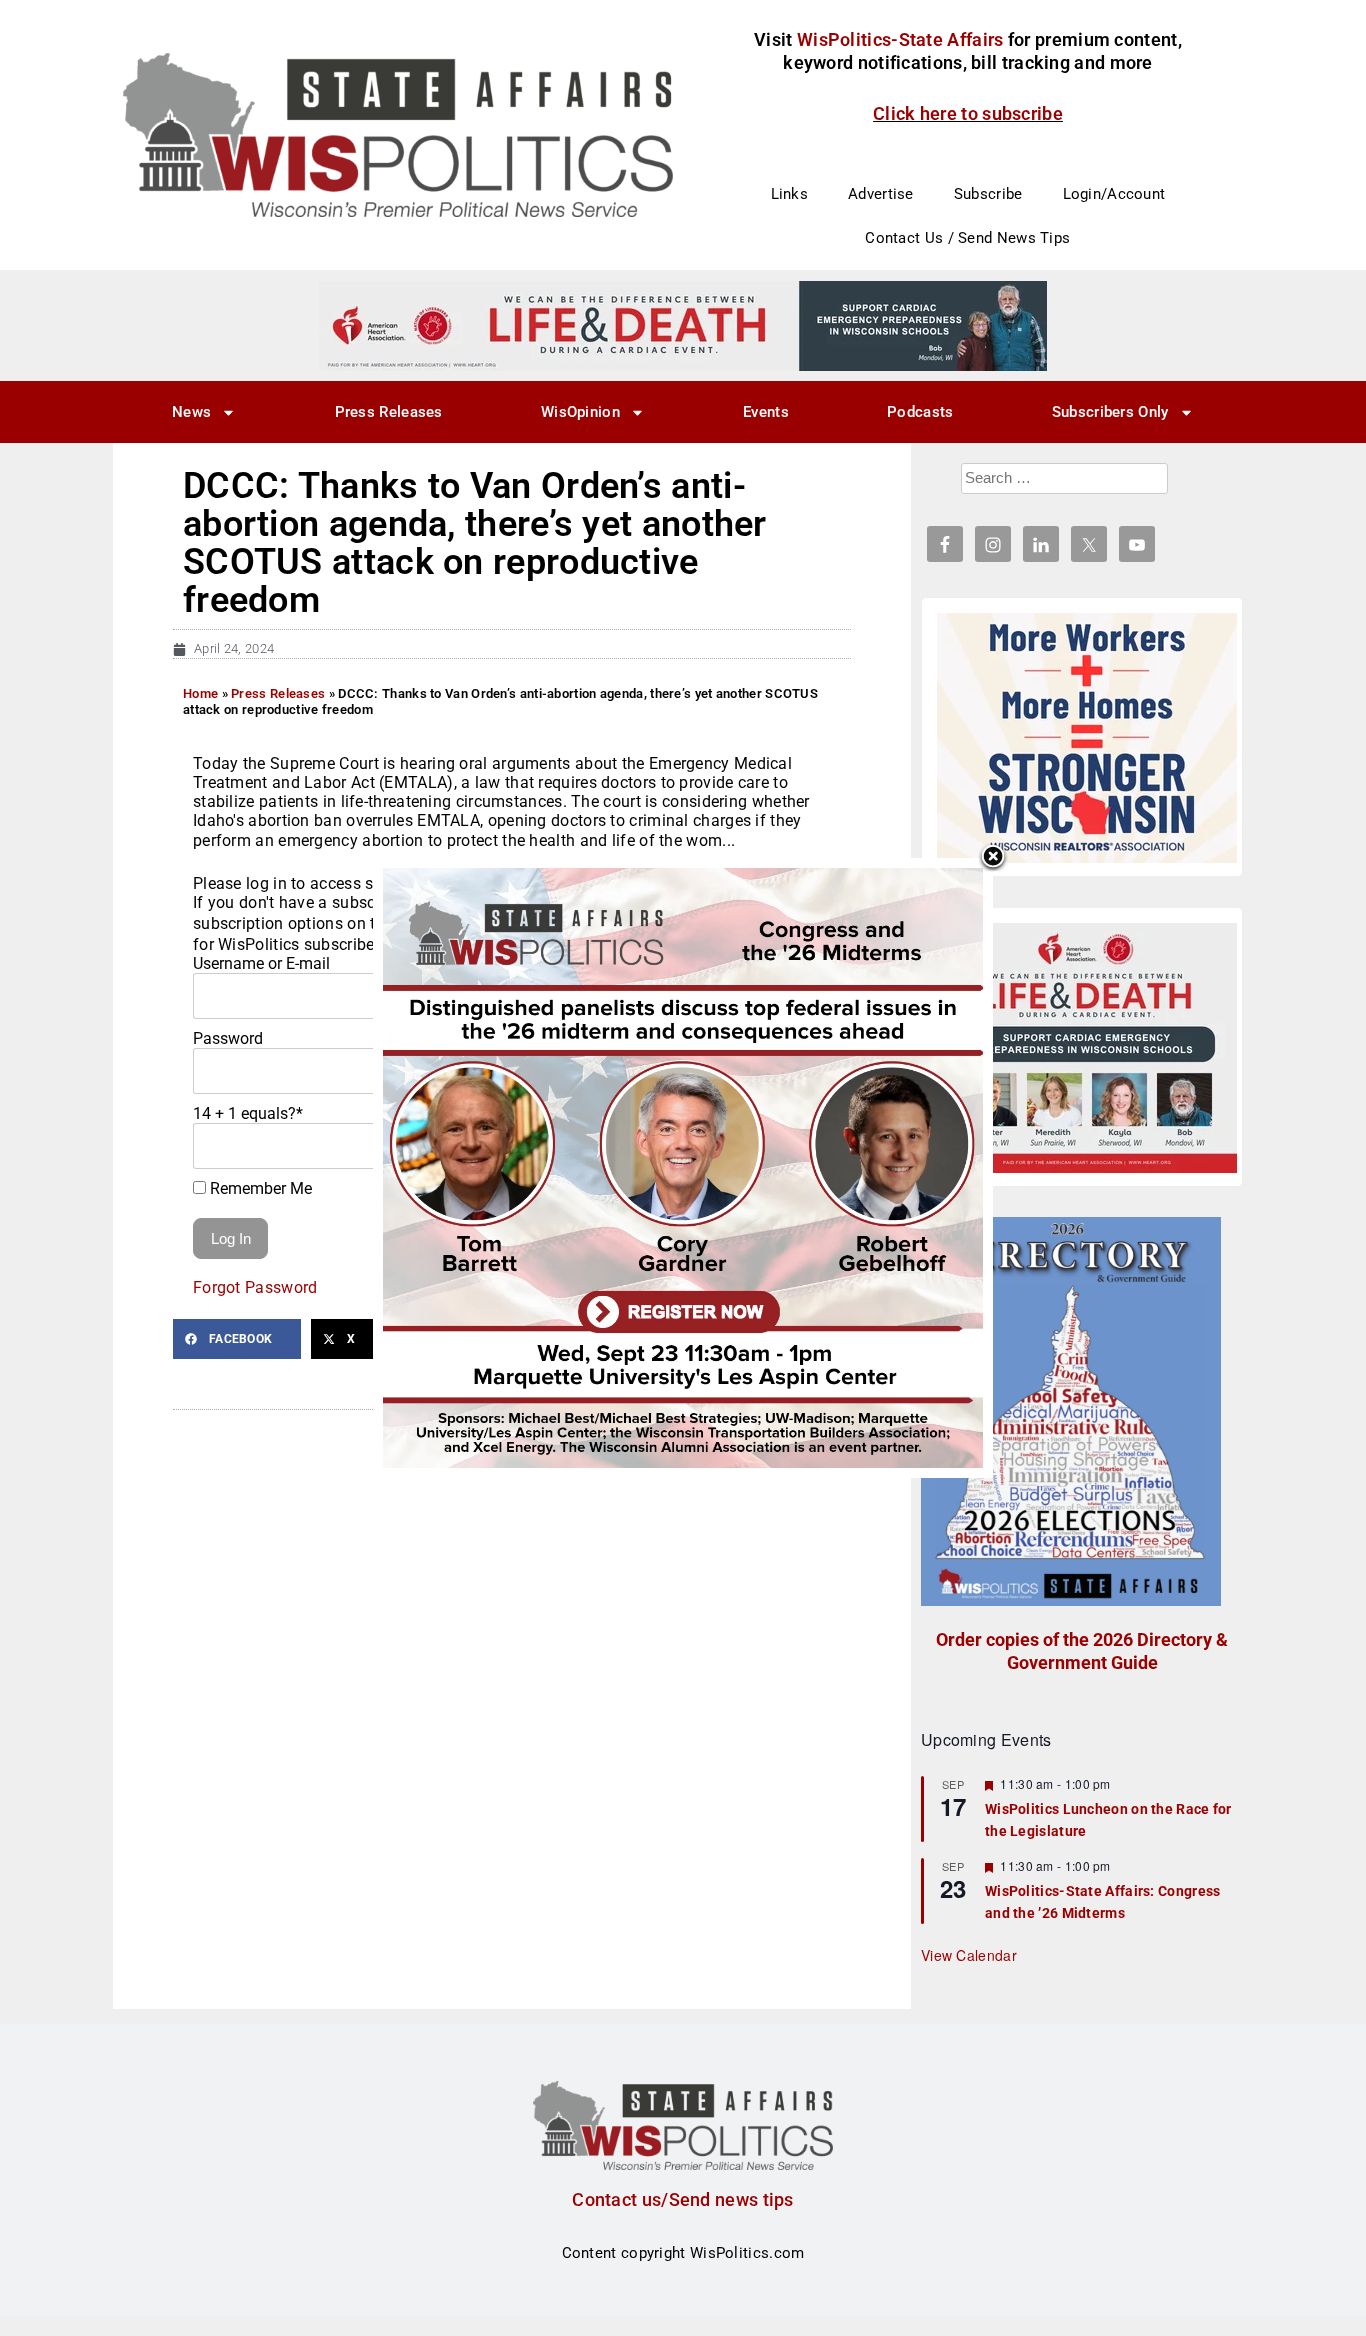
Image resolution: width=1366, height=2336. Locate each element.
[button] (237, 1339)
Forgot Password (255, 1287)
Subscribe (988, 194)
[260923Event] (683, 1167)
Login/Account (1114, 194)
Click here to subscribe (968, 113)
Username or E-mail (261, 963)
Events (766, 412)
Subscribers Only (1110, 412)
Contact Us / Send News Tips (967, 238)
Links (790, 194)
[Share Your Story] (1087, 1048)
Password (228, 1038)
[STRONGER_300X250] (1087, 738)
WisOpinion (580, 412)
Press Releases (389, 412)
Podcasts (920, 412)
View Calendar (969, 1955)
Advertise (881, 194)
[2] (683, 325)
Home (200, 693)
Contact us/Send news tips (683, 2199)
